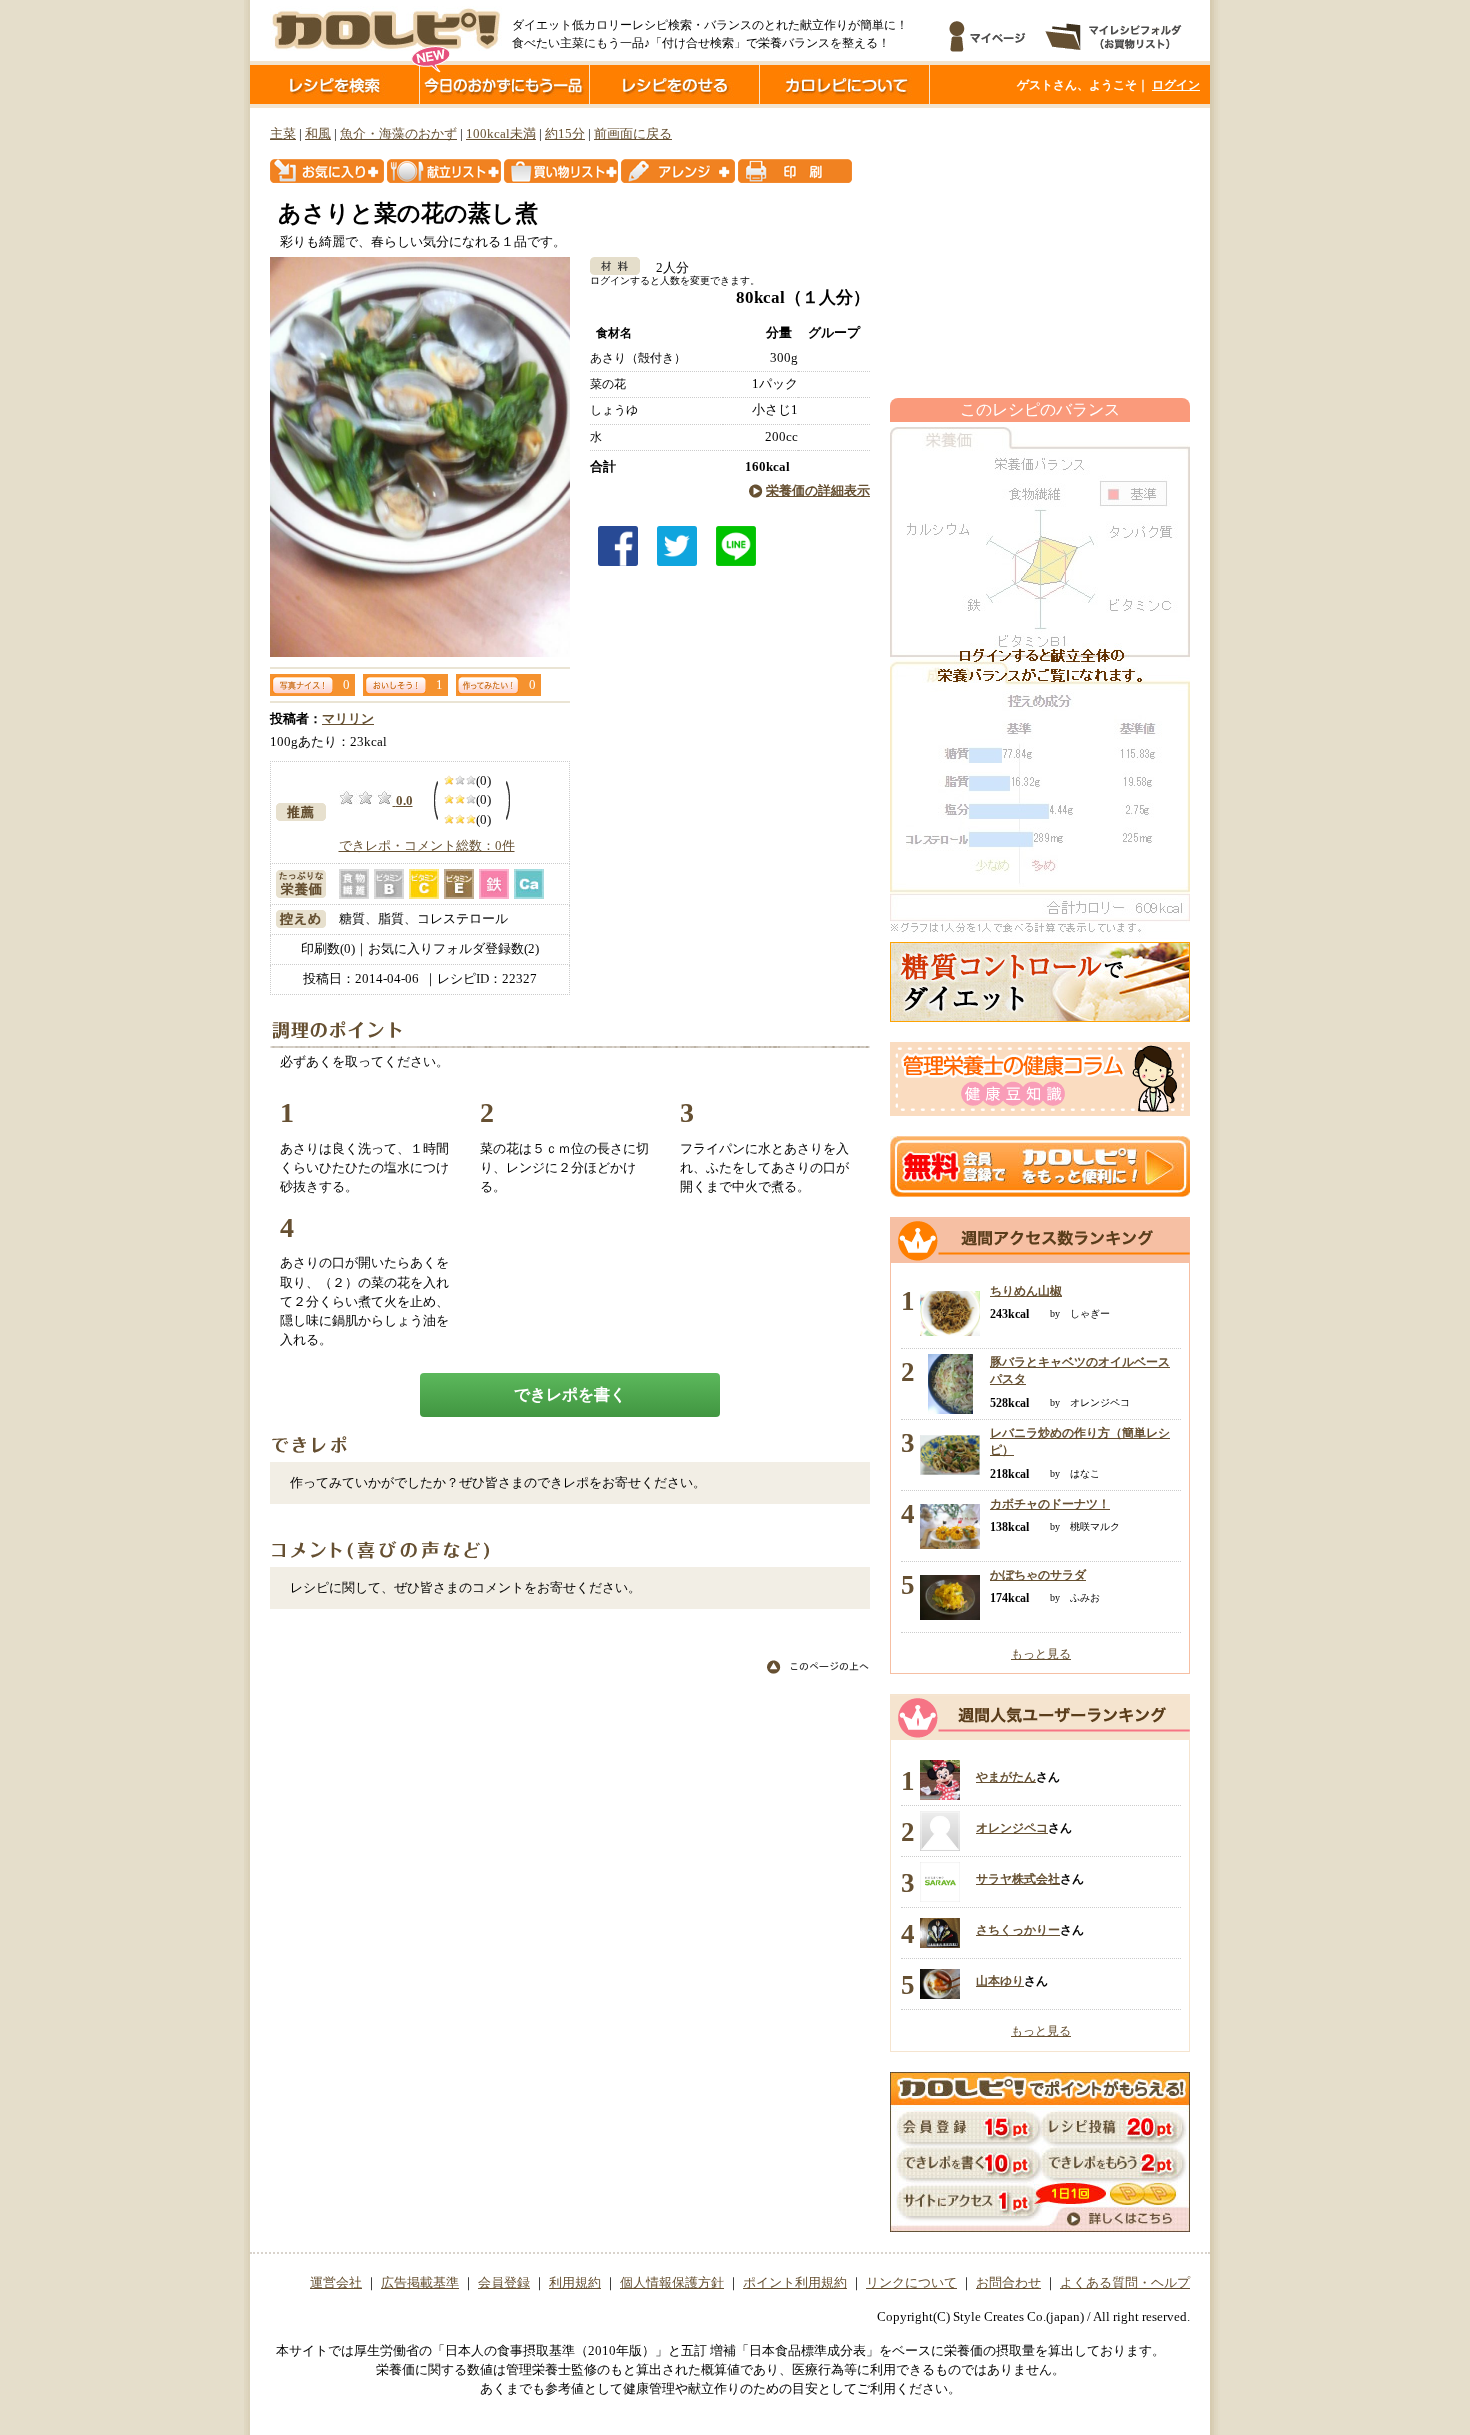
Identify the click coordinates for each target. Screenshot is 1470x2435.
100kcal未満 (501, 134)
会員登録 (504, 2283)
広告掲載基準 (420, 2283)
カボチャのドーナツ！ (1050, 1504)
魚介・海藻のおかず (398, 134)
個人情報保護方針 (672, 2283)
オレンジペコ (1012, 1828)
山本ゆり (1000, 1981)
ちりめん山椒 (1026, 1291)
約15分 (565, 134)
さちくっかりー (1018, 1930)
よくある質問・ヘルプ (1125, 2283)
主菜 (283, 134)
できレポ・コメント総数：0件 (427, 846)
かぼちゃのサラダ (1038, 1575)
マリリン (348, 719)
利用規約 (575, 2283)
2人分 (666, 268)
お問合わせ (1008, 2283)
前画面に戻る (633, 134)
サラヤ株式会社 (1018, 1879)
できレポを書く (570, 1394)
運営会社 (336, 2283)
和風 (318, 134)
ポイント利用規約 (795, 2283)
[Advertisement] (1040, 253)
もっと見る (1041, 1654)
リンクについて (911, 2283)
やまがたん (1006, 1777)
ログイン (1176, 85)
